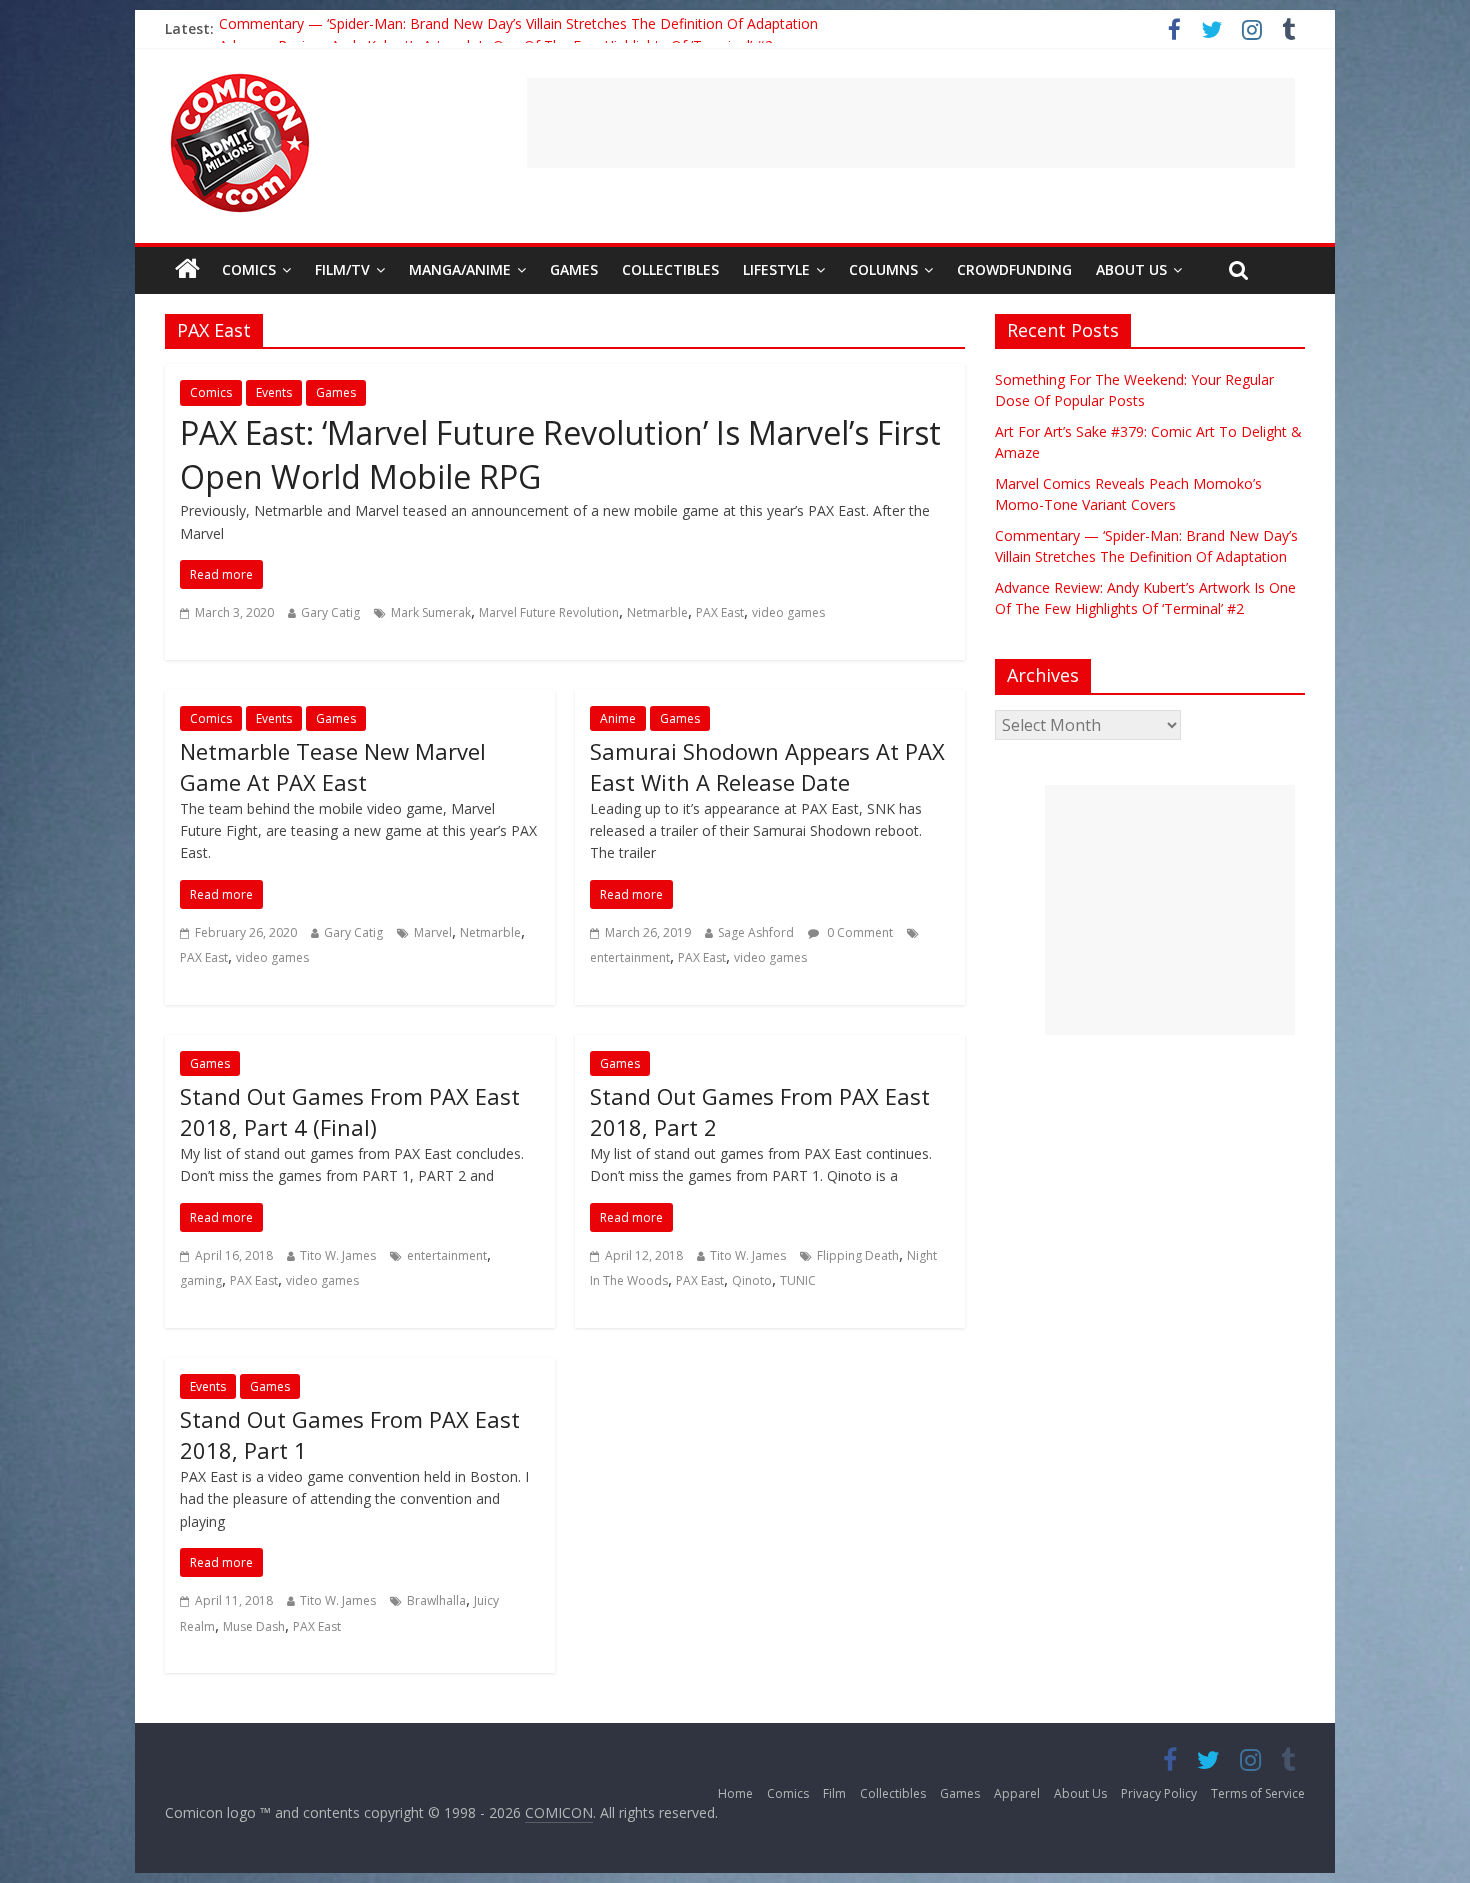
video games (788, 612)
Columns (883, 269)
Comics (249, 269)
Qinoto (752, 1280)
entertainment (630, 957)
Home (735, 1793)
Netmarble (657, 612)
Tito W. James (338, 1255)
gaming (201, 1280)
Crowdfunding (1014, 269)
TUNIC (798, 1280)
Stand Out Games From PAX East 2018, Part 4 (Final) (350, 1111)
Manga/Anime (460, 269)
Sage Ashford (756, 932)
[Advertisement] (911, 123)
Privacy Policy (1159, 1793)
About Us (1131, 269)
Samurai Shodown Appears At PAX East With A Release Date (767, 766)
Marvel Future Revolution (549, 612)
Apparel (1017, 1793)
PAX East (720, 612)
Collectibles (670, 269)
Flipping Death (858, 1255)
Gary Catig (330, 612)
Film (834, 1793)
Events (274, 392)
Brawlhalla (436, 1600)
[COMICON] (240, 80)
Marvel (433, 932)
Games (574, 269)
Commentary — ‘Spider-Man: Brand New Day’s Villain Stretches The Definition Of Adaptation (518, 28)
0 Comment (858, 932)
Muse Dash (254, 1626)
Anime (618, 718)
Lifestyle (776, 269)
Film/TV (342, 269)
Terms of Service (1258, 1793)
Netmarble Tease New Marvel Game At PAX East (333, 766)
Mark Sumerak (431, 612)
